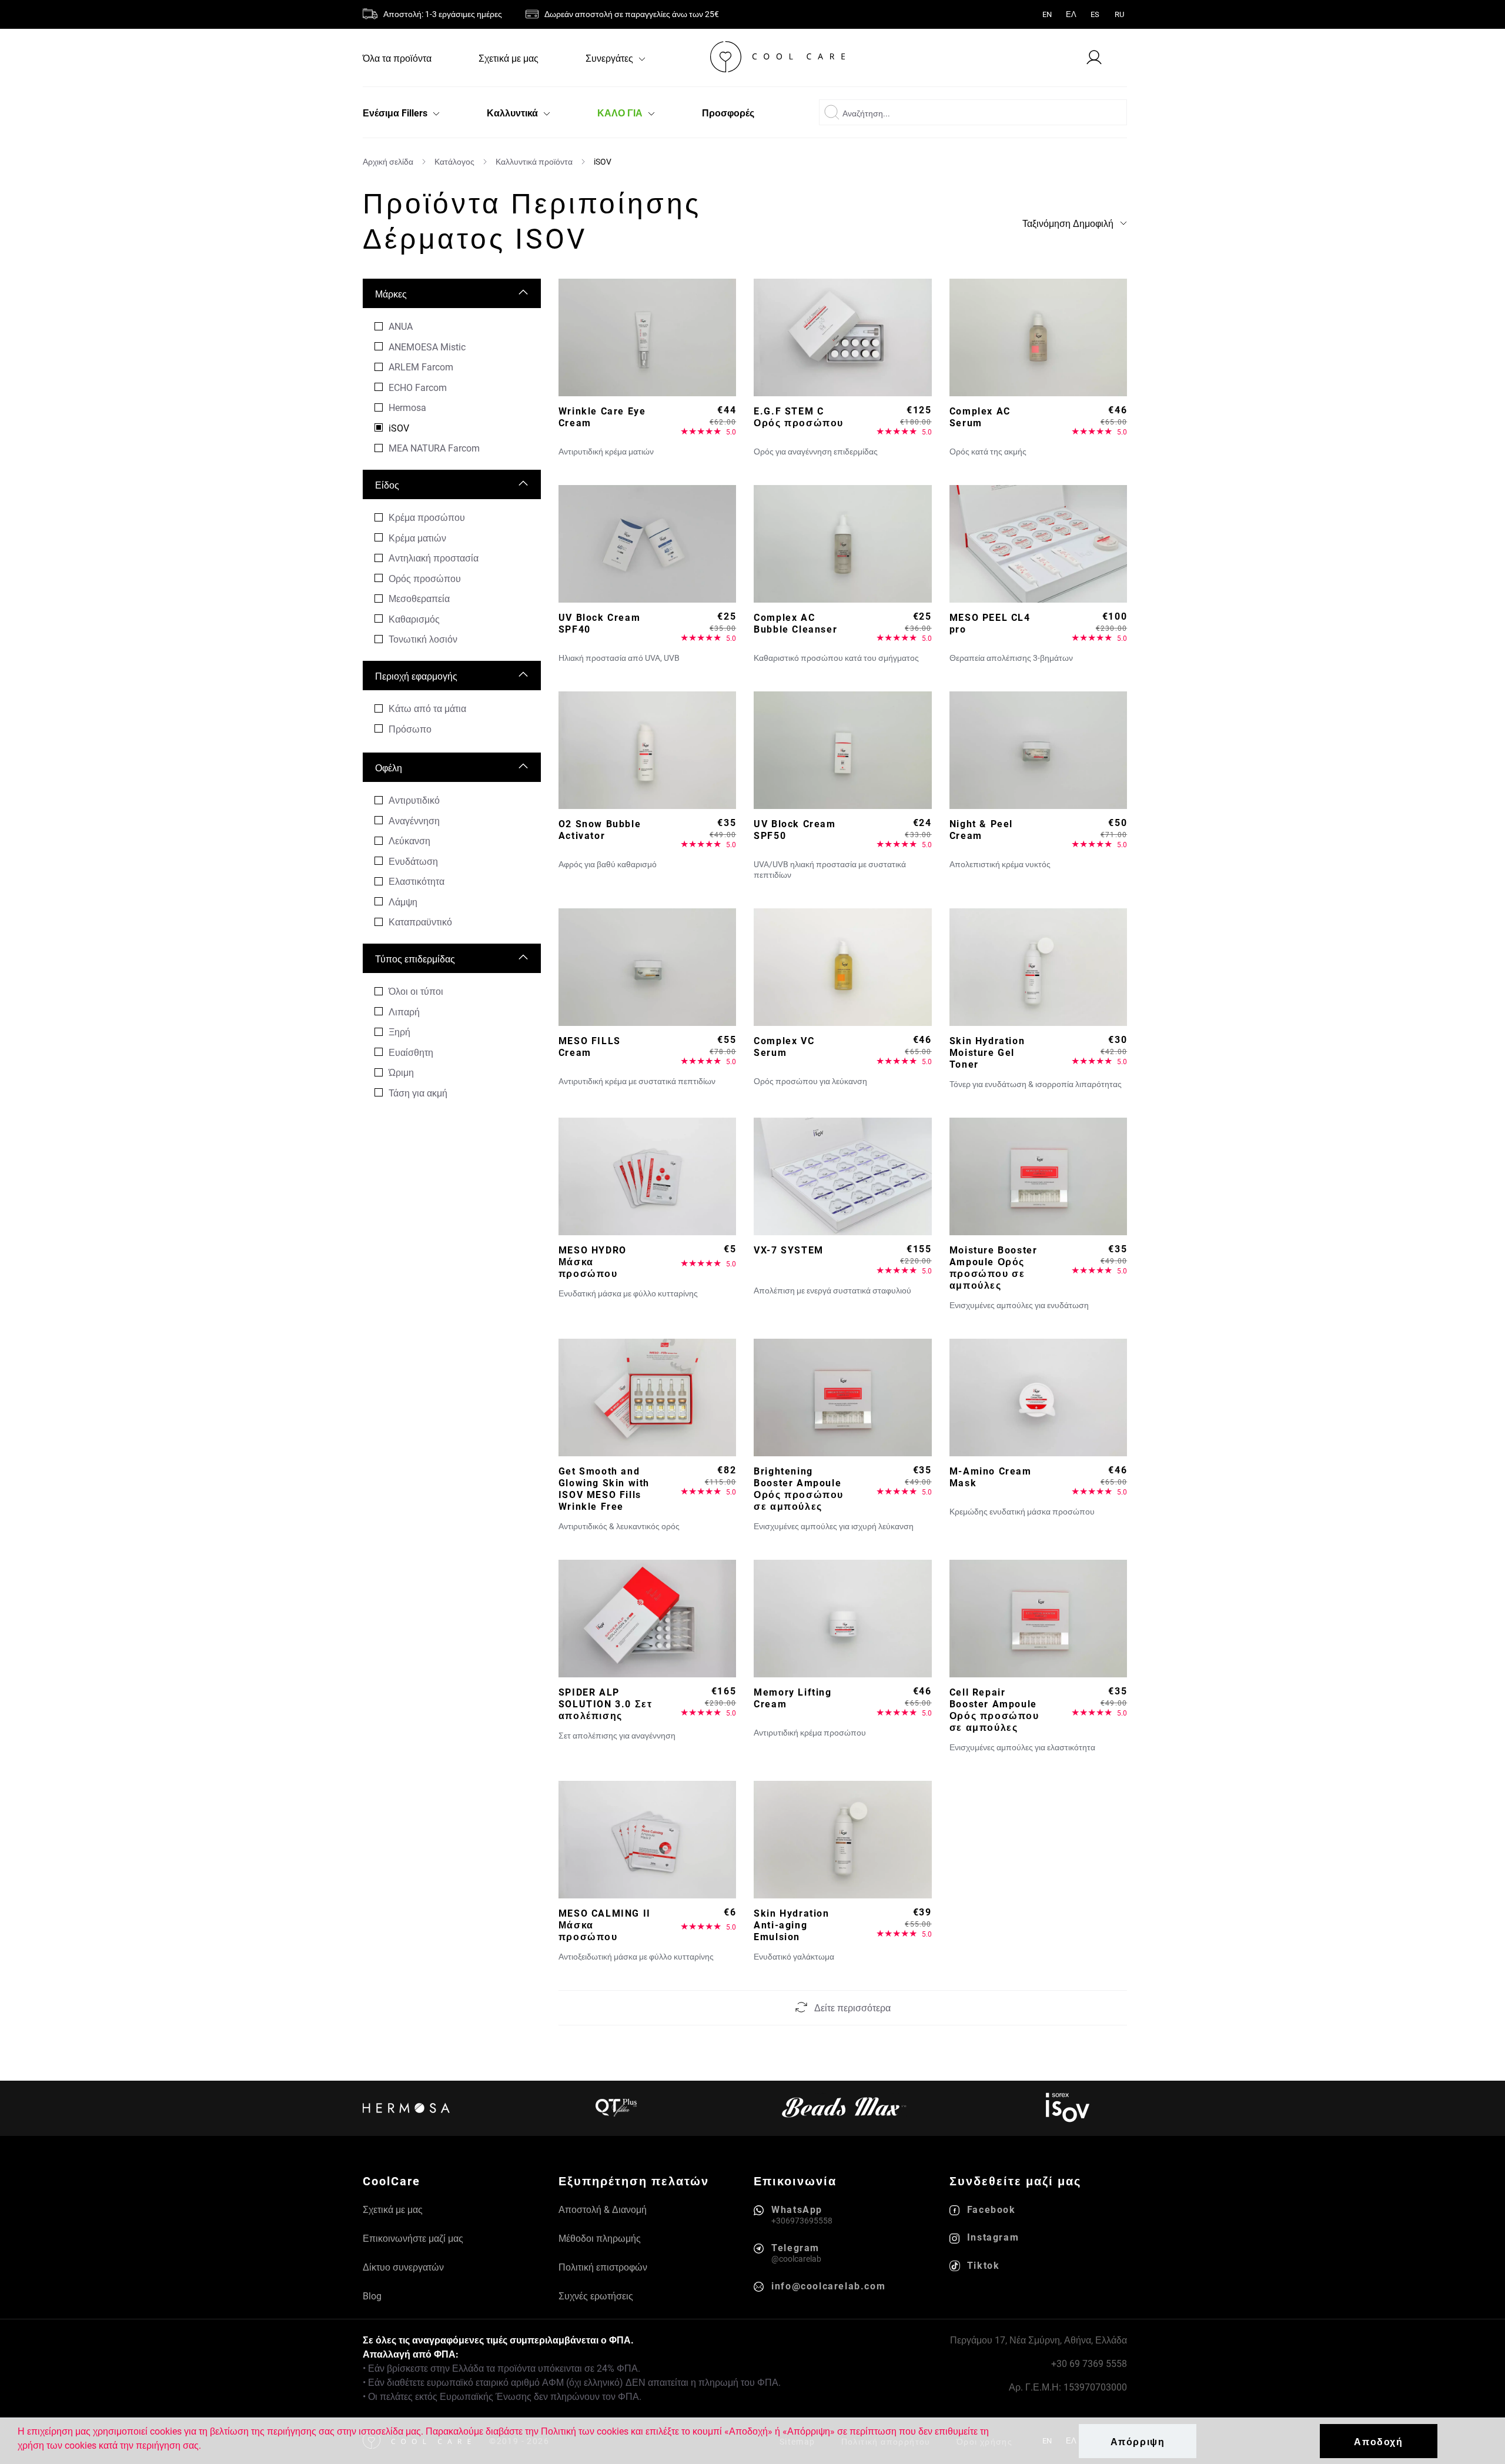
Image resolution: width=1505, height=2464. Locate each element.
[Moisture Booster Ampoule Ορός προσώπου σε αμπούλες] (1039, 1176)
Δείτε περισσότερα (852, 2007)
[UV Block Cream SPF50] (843, 750)
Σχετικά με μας (509, 58)
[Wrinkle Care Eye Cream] (648, 337)
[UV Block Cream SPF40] (648, 544)
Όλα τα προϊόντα (397, 58)
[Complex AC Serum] (1039, 337)
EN (1047, 14)
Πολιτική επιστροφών (603, 2267)
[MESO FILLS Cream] (648, 967)
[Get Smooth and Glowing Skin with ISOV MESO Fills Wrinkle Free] (648, 1398)
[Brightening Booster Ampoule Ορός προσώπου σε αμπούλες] (843, 1398)
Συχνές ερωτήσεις (596, 2296)
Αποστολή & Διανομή (603, 2209)
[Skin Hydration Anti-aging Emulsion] (843, 1840)
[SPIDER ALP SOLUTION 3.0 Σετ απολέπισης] (648, 1619)
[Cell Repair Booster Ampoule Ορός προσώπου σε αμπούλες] (1039, 1619)
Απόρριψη (1138, 2441)
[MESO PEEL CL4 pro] (1039, 544)
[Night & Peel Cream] (1039, 750)
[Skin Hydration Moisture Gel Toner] (1039, 967)
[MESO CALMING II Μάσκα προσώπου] (648, 1840)
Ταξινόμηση (1068, 223)
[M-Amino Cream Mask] (1039, 1398)
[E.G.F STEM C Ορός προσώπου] (843, 337)
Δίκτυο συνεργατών (403, 2267)
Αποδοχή (1378, 2441)
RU (1119, 14)
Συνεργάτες (611, 58)
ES (1095, 14)
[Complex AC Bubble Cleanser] (843, 544)
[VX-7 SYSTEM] (843, 1176)
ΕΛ (1071, 14)
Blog (372, 2296)
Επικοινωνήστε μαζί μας (413, 2238)
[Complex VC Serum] (843, 967)
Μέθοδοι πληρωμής (600, 2238)
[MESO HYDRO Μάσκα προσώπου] (648, 1176)
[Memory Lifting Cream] (843, 1619)
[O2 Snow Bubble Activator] (648, 750)
